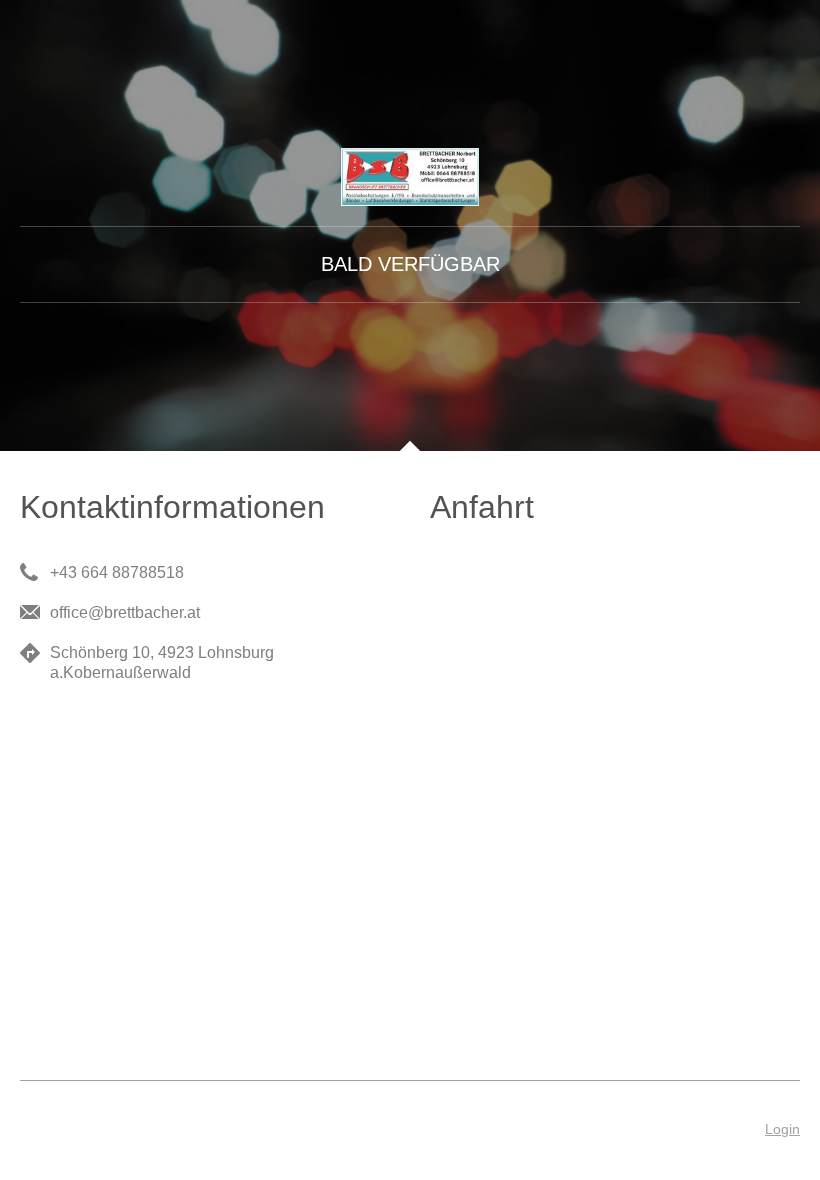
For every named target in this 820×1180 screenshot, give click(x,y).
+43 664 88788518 (117, 572)
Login (782, 1129)
